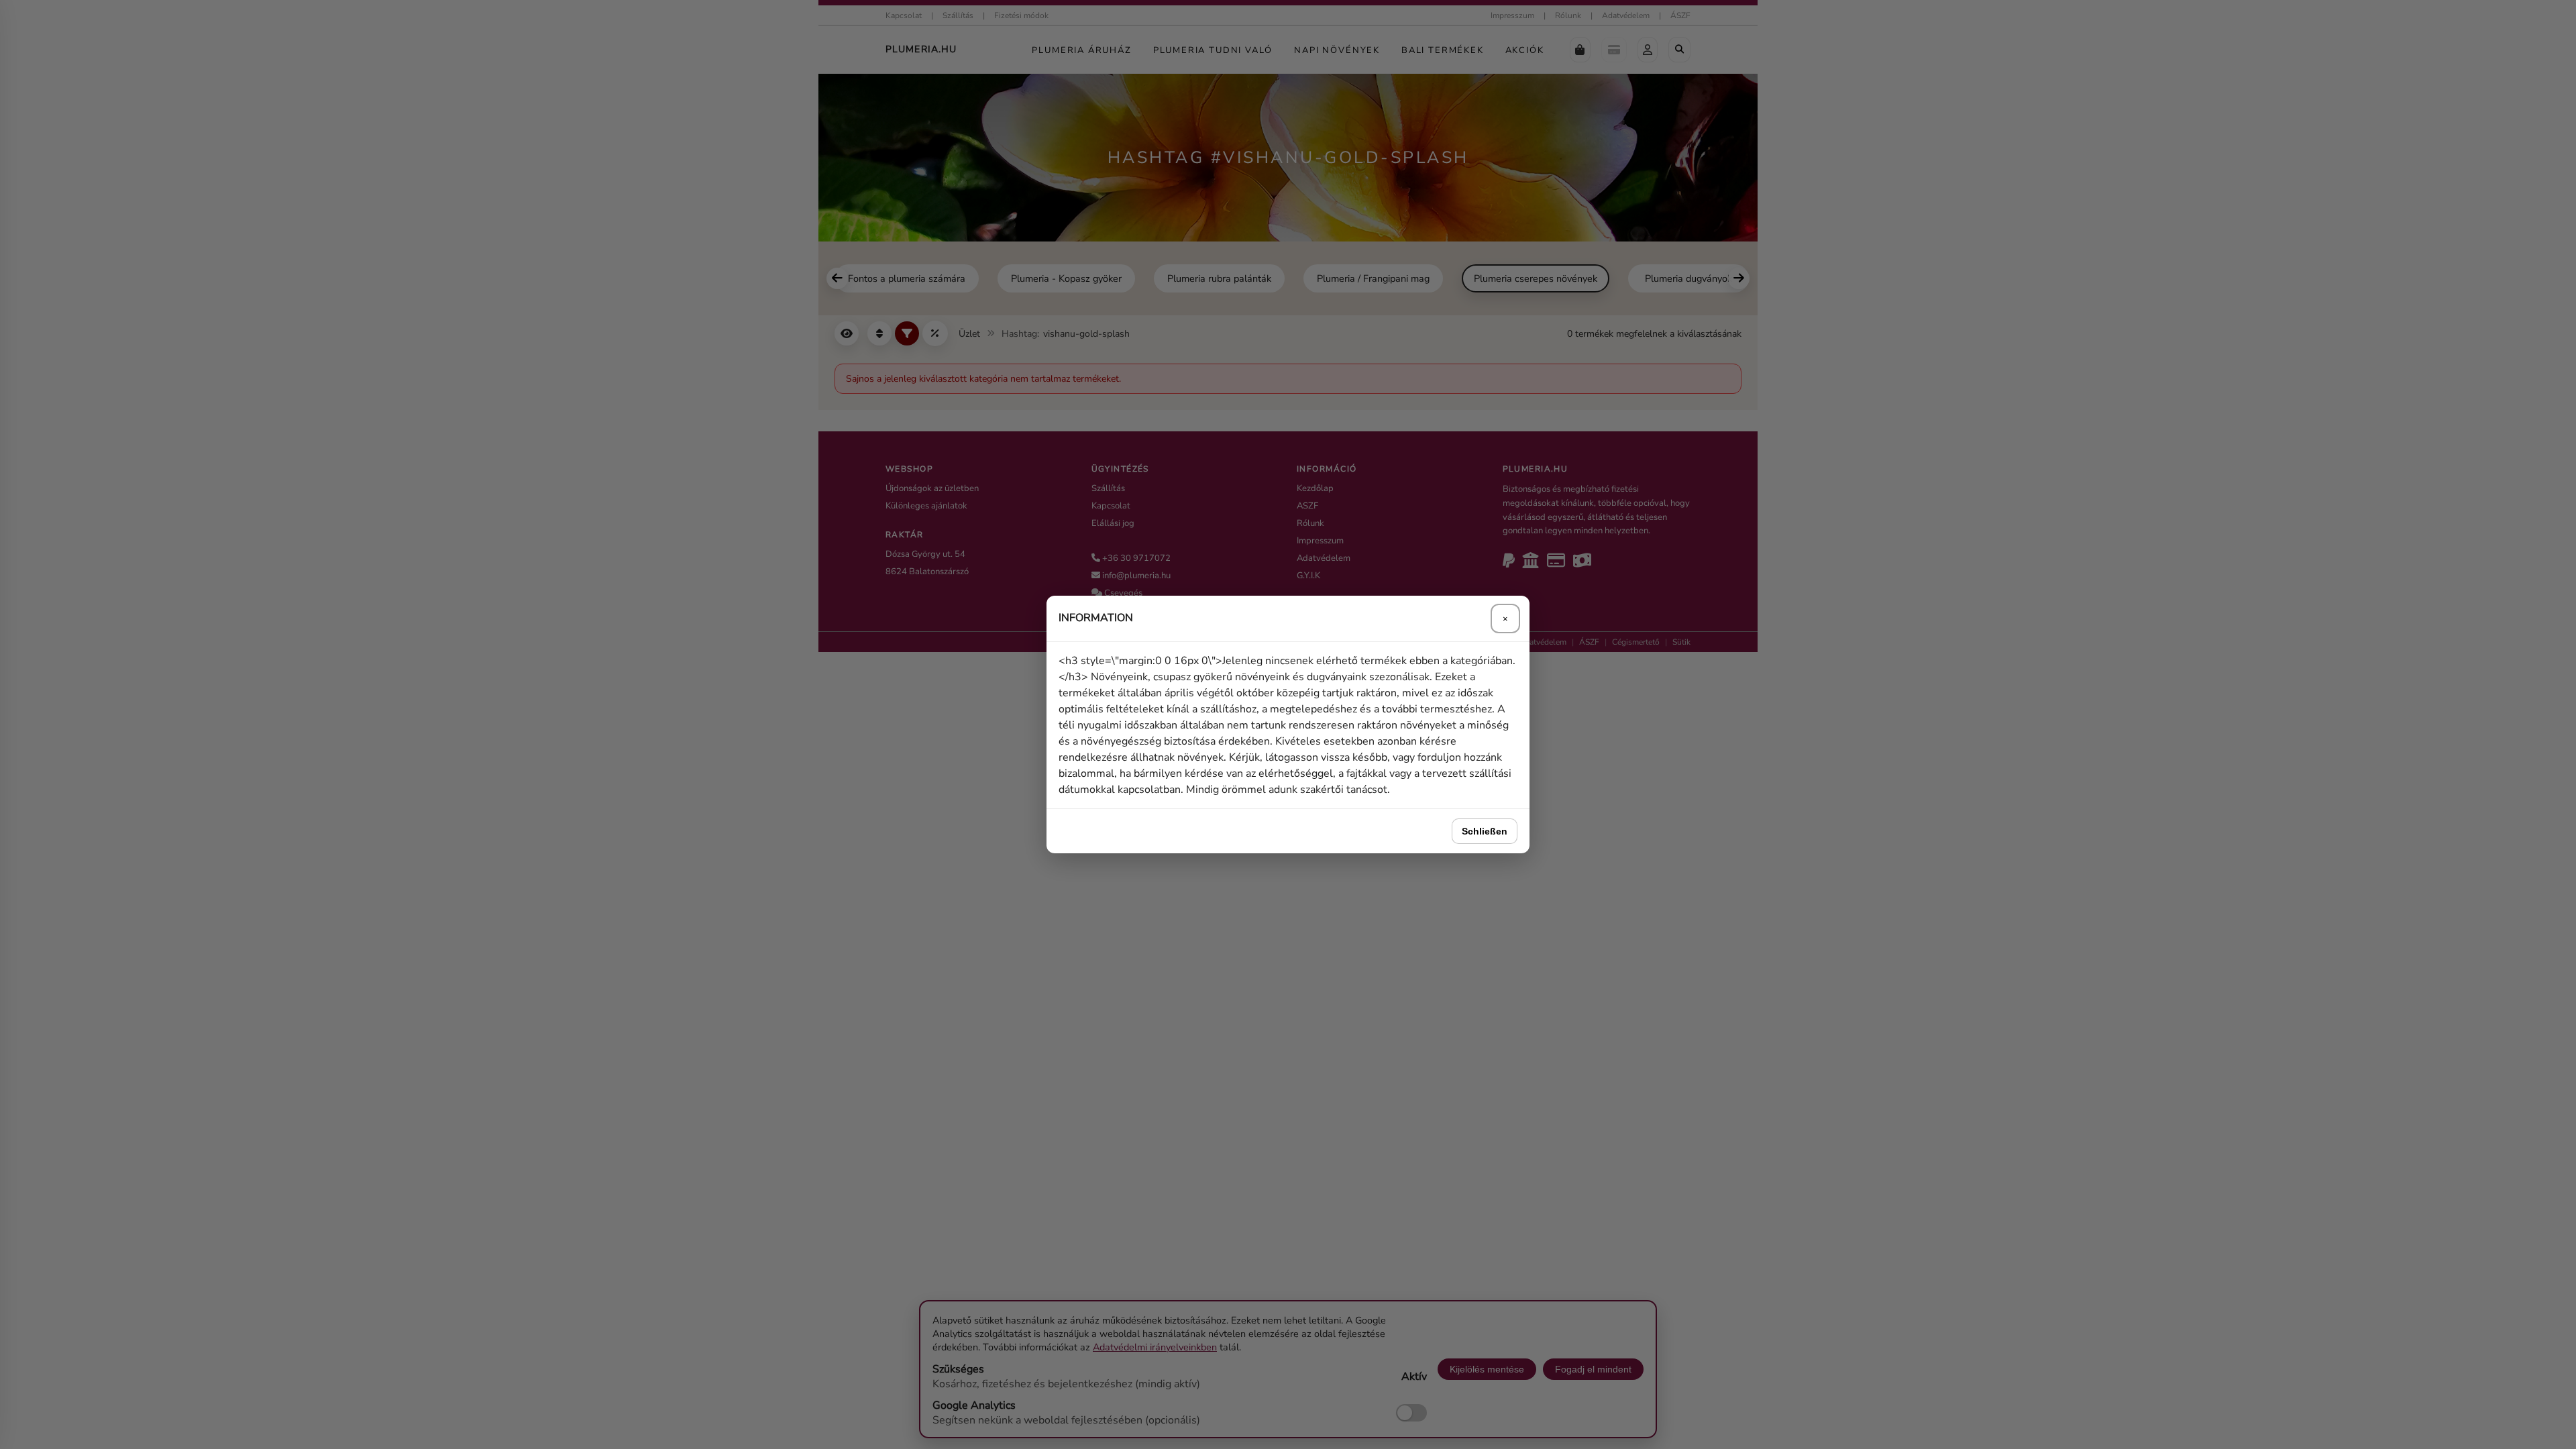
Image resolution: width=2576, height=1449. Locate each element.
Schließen (1485, 831)
